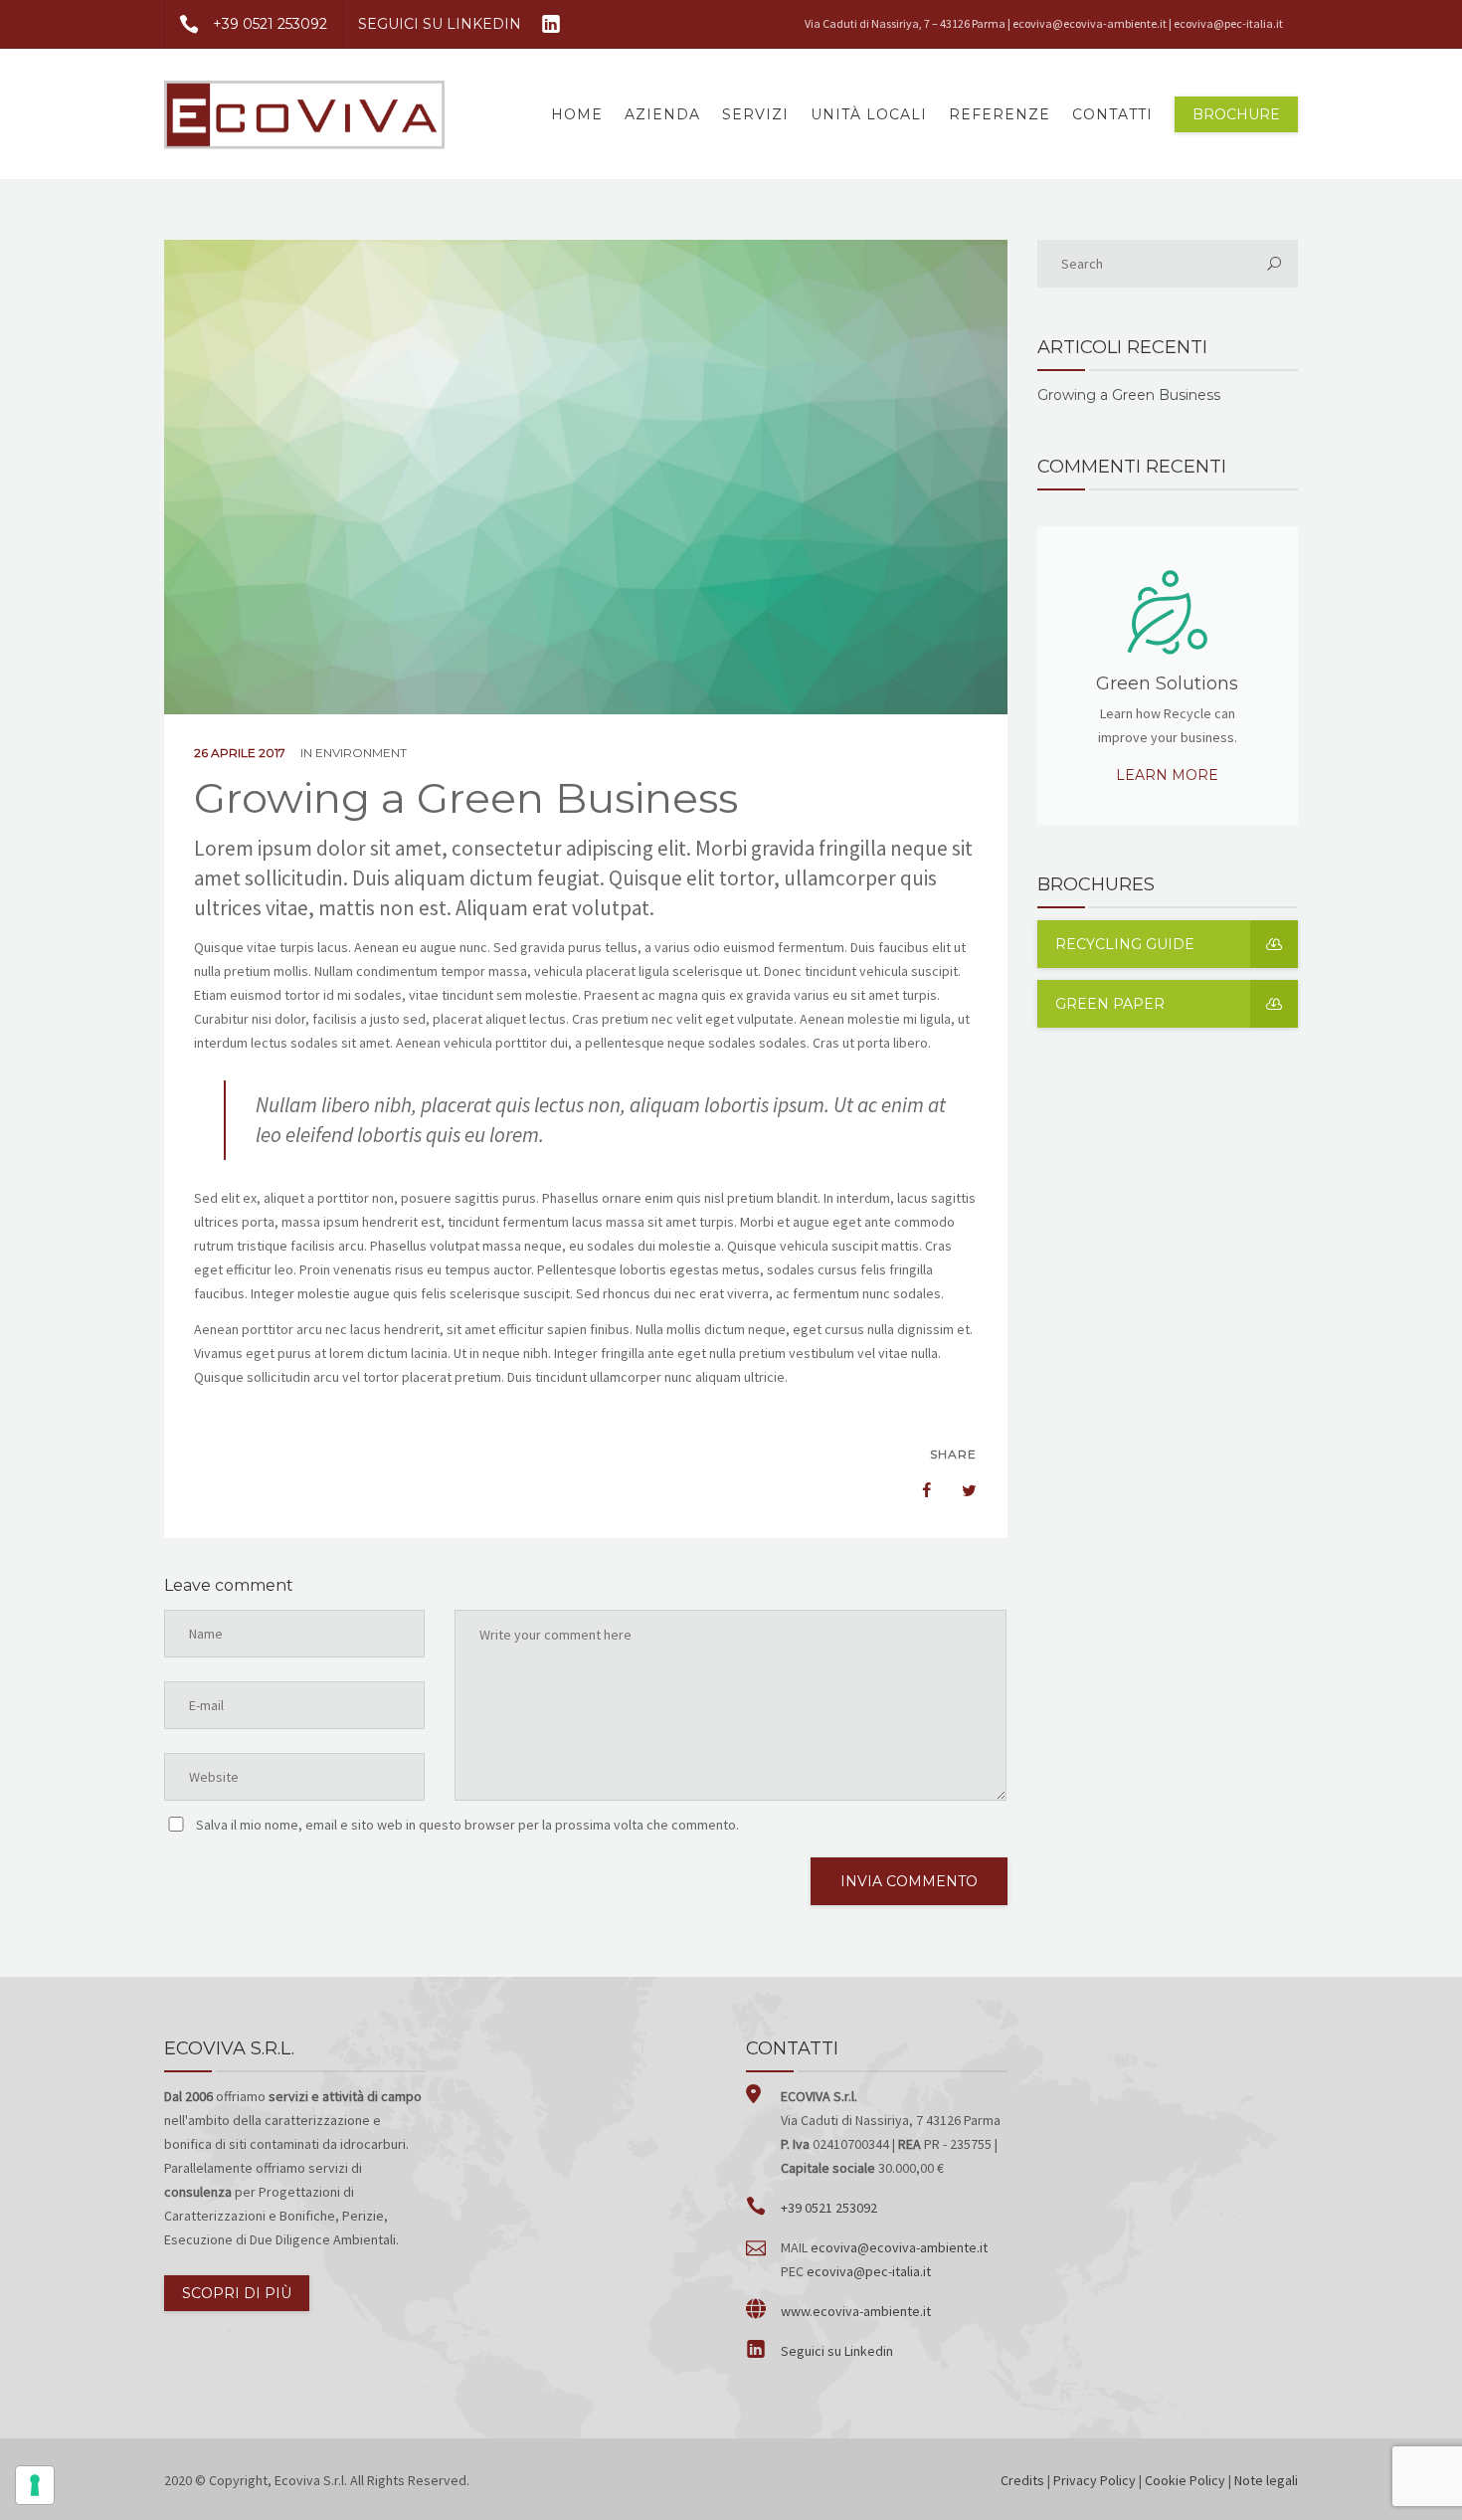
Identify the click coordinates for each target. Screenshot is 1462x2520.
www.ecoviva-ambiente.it (856, 2311)
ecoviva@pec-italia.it (1228, 23)
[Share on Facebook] (917, 1490)
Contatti (1112, 114)
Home (577, 114)
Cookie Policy (1185, 2480)
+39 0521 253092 (270, 24)
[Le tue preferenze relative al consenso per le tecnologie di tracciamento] (35, 2485)
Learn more (1167, 775)
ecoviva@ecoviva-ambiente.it (1090, 23)
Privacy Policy (1095, 2480)
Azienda (662, 114)
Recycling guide (1125, 944)
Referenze (1000, 114)
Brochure (1236, 114)
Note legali (1266, 2480)
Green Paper (1110, 1004)
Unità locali (869, 114)
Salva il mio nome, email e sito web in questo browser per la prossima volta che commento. (467, 1825)
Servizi (755, 114)
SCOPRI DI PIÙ (237, 2293)
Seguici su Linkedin (837, 2351)
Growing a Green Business (1129, 395)
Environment (361, 753)
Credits (1022, 2480)
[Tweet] (959, 1490)
